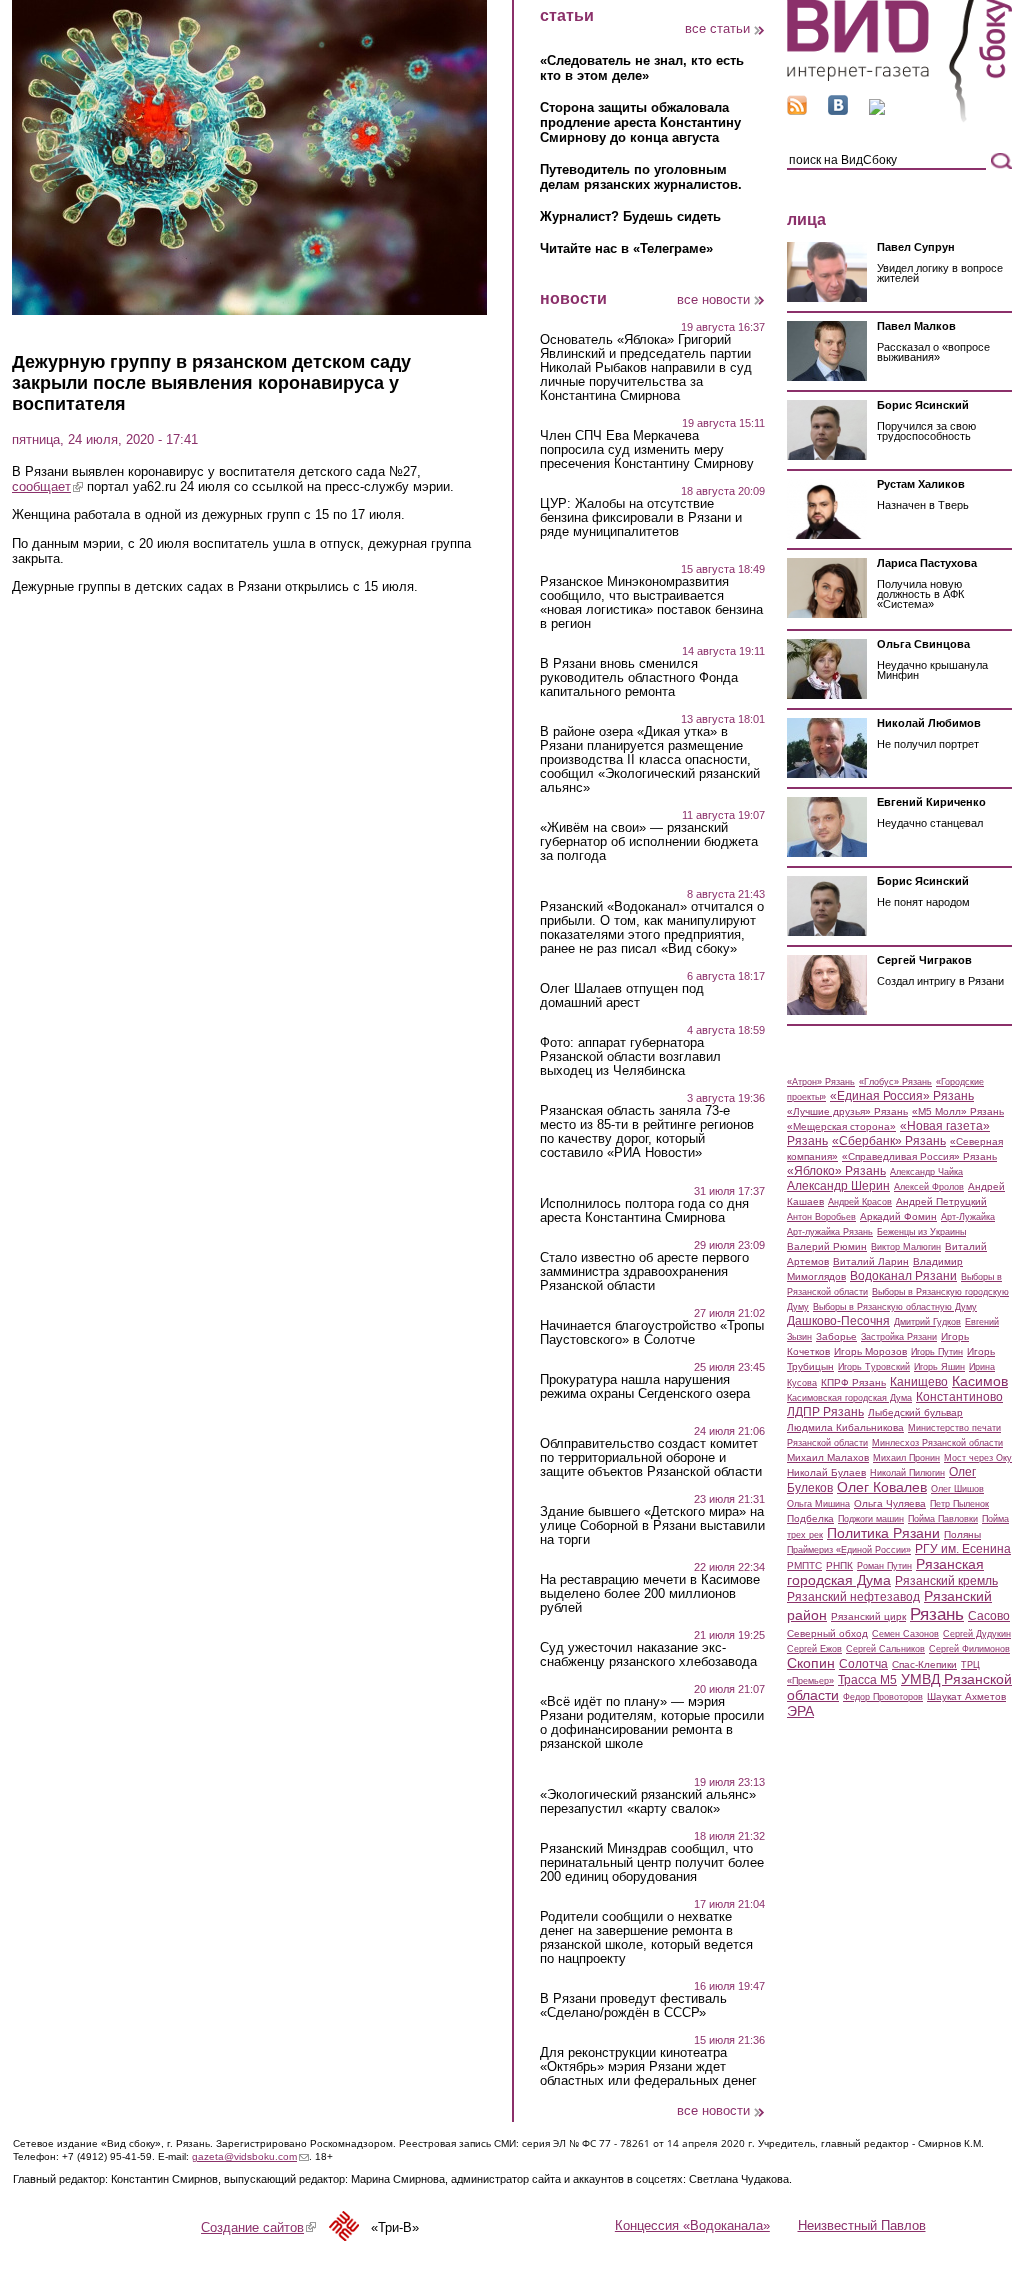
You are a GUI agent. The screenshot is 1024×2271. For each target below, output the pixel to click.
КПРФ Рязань (853, 1382)
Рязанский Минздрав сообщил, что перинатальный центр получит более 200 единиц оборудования (652, 1863)
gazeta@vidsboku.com (250, 2156)
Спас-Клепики (924, 1664)
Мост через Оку (978, 1458)
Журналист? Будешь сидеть (630, 216)
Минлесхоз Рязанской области (937, 1443)
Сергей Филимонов (969, 1649)
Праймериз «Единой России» (849, 1550)
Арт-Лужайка (968, 1217)
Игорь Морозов (870, 1351)
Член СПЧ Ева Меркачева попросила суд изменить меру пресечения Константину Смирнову (647, 450)
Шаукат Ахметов (966, 1696)
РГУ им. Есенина (963, 1549)
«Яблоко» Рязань (836, 1171)
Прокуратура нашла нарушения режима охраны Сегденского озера (645, 1387)
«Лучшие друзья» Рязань (847, 1111)
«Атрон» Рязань (821, 1082)
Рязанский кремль (946, 1581)
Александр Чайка (926, 1172)
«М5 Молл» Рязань (958, 1111)
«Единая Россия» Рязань (902, 1096)
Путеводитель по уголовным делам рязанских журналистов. (641, 177)
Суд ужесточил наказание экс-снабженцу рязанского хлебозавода (648, 1655)
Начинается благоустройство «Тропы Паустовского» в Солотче (652, 1333)
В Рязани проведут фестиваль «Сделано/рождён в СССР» (633, 2006)
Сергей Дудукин (977, 1634)
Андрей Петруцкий (941, 1201)
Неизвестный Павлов (862, 2225)
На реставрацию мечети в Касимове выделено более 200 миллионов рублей (650, 1594)
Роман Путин (884, 1566)
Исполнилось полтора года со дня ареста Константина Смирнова (644, 1211)
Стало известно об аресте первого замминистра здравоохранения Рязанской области (644, 1272)
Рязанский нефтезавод (853, 1597)
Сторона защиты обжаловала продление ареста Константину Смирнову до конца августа (640, 122)
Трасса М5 (867, 1680)
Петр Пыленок (959, 1504)
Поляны (962, 1534)
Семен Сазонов (905, 1634)
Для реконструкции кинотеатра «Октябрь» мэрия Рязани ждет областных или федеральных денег (648, 2067)
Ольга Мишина (818, 1504)
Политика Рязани (883, 1533)
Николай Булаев (826, 1472)
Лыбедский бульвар (915, 1412)
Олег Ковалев (882, 1487)
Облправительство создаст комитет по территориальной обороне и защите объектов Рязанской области (651, 1458)
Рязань (937, 1614)
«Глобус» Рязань (895, 1082)
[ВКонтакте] (838, 110)
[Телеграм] (877, 110)
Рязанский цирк (868, 1616)
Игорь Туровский (874, 1367)
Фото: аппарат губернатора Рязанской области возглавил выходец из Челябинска (630, 1057)
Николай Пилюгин (907, 1473)
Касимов (980, 1381)
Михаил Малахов (828, 1457)
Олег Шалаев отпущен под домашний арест (622, 996)
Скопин (811, 1663)
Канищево (919, 1382)
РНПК (839, 1565)
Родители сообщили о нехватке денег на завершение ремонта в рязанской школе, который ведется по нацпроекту (646, 1938)
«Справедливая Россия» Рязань (919, 1156)
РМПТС (804, 1565)
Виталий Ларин (871, 1261)
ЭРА (800, 1711)
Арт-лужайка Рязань (830, 1232)
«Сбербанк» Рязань (889, 1141)
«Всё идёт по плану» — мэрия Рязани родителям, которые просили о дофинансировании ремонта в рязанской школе (652, 1723)
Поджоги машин (871, 1519)
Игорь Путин (937, 1352)
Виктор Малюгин (906, 1247)
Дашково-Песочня (838, 1321)
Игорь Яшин (939, 1367)
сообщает (47, 486)
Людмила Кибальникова (845, 1427)
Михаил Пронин (906, 1458)
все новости (713, 299)
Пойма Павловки (943, 1519)
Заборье (836, 1336)
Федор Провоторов (883, 1697)
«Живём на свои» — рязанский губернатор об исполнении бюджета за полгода (649, 842)
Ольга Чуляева (890, 1503)
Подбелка (810, 1518)
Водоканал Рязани (903, 1276)
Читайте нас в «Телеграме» (626, 248)
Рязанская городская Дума (885, 1572)
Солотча (863, 1664)
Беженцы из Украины (921, 1232)
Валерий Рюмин (827, 1246)
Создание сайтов (258, 2227)
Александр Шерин (838, 1186)
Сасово (989, 1616)
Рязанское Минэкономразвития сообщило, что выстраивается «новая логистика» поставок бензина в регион (651, 603)
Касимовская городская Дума (849, 1398)
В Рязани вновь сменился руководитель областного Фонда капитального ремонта (639, 678)
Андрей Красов (860, 1202)
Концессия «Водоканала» (692, 2225)
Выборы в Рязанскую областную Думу (895, 1307)
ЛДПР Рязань (825, 1412)
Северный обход (827, 1633)
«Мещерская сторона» (841, 1126)
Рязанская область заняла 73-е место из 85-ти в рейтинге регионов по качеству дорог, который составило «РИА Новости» (647, 1132)
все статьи (717, 28)
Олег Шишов (957, 1489)
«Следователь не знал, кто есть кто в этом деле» (642, 68)
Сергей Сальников (885, 1649)
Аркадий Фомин (898, 1216)
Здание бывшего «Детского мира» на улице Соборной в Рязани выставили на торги (652, 1526)
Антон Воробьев (821, 1217)
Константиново (959, 1397)
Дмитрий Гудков (927, 1322)
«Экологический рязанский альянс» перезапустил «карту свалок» (648, 1802)
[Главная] (899, 118)
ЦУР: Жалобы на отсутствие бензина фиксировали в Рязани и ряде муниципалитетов (641, 518)
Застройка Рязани (899, 1337)
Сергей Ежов (814, 1649)
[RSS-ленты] (797, 110)
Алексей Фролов (929, 1187)
